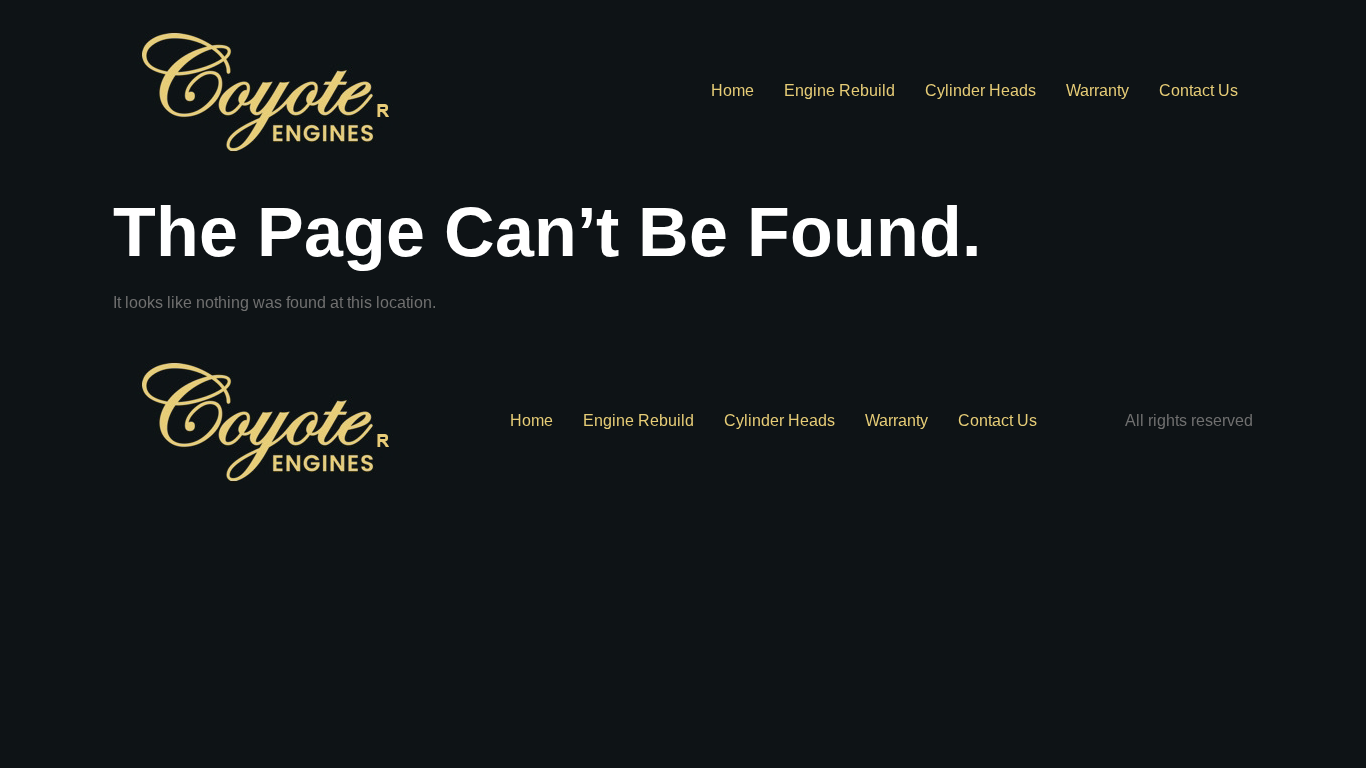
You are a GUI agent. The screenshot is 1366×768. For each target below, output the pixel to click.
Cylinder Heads (980, 90)
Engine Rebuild (839, 90)
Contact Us (1198, 90)
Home (732, 90)
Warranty (1097, 90)
